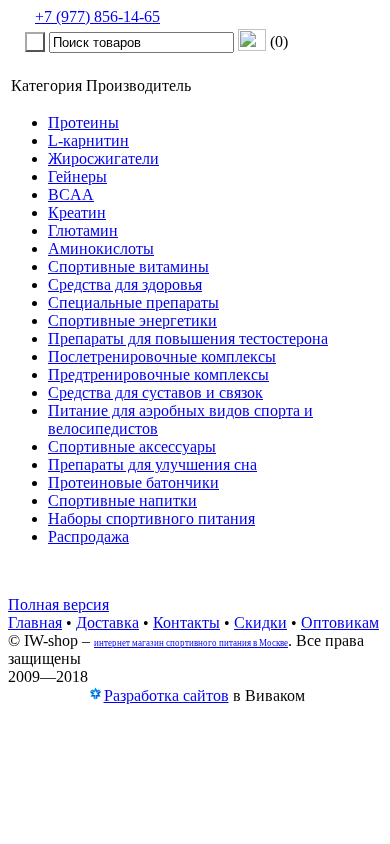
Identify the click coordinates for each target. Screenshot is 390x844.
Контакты (186, 622)
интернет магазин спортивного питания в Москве (191, 643)
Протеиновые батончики (133, 482)
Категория (46, 85)
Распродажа (88, 536)
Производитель (138, 85)
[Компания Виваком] (95, 696)
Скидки (260, 622)
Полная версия (58, 604)
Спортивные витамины (128, 266)
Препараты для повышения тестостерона (188, 338)
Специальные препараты (133, 302)
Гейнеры (77, 176)
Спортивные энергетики (132, 320)
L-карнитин (88, 140)
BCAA (71, 194)
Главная (35, 622)
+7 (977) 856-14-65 (97, 16)
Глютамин (83, 230)
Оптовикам (340, 622)
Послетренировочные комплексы (162, 356)
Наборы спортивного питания (151, 518)
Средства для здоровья (125, 284)
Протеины (83, 122)
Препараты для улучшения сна (152, 464)
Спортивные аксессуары (132, 446)
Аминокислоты (101, 248)
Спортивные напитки (122, 500)
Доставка (107, 622)
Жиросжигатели (103, 158)
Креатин (77, 212)
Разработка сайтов (166, 695)
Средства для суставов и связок (155, 392)
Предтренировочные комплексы (158, 374)
